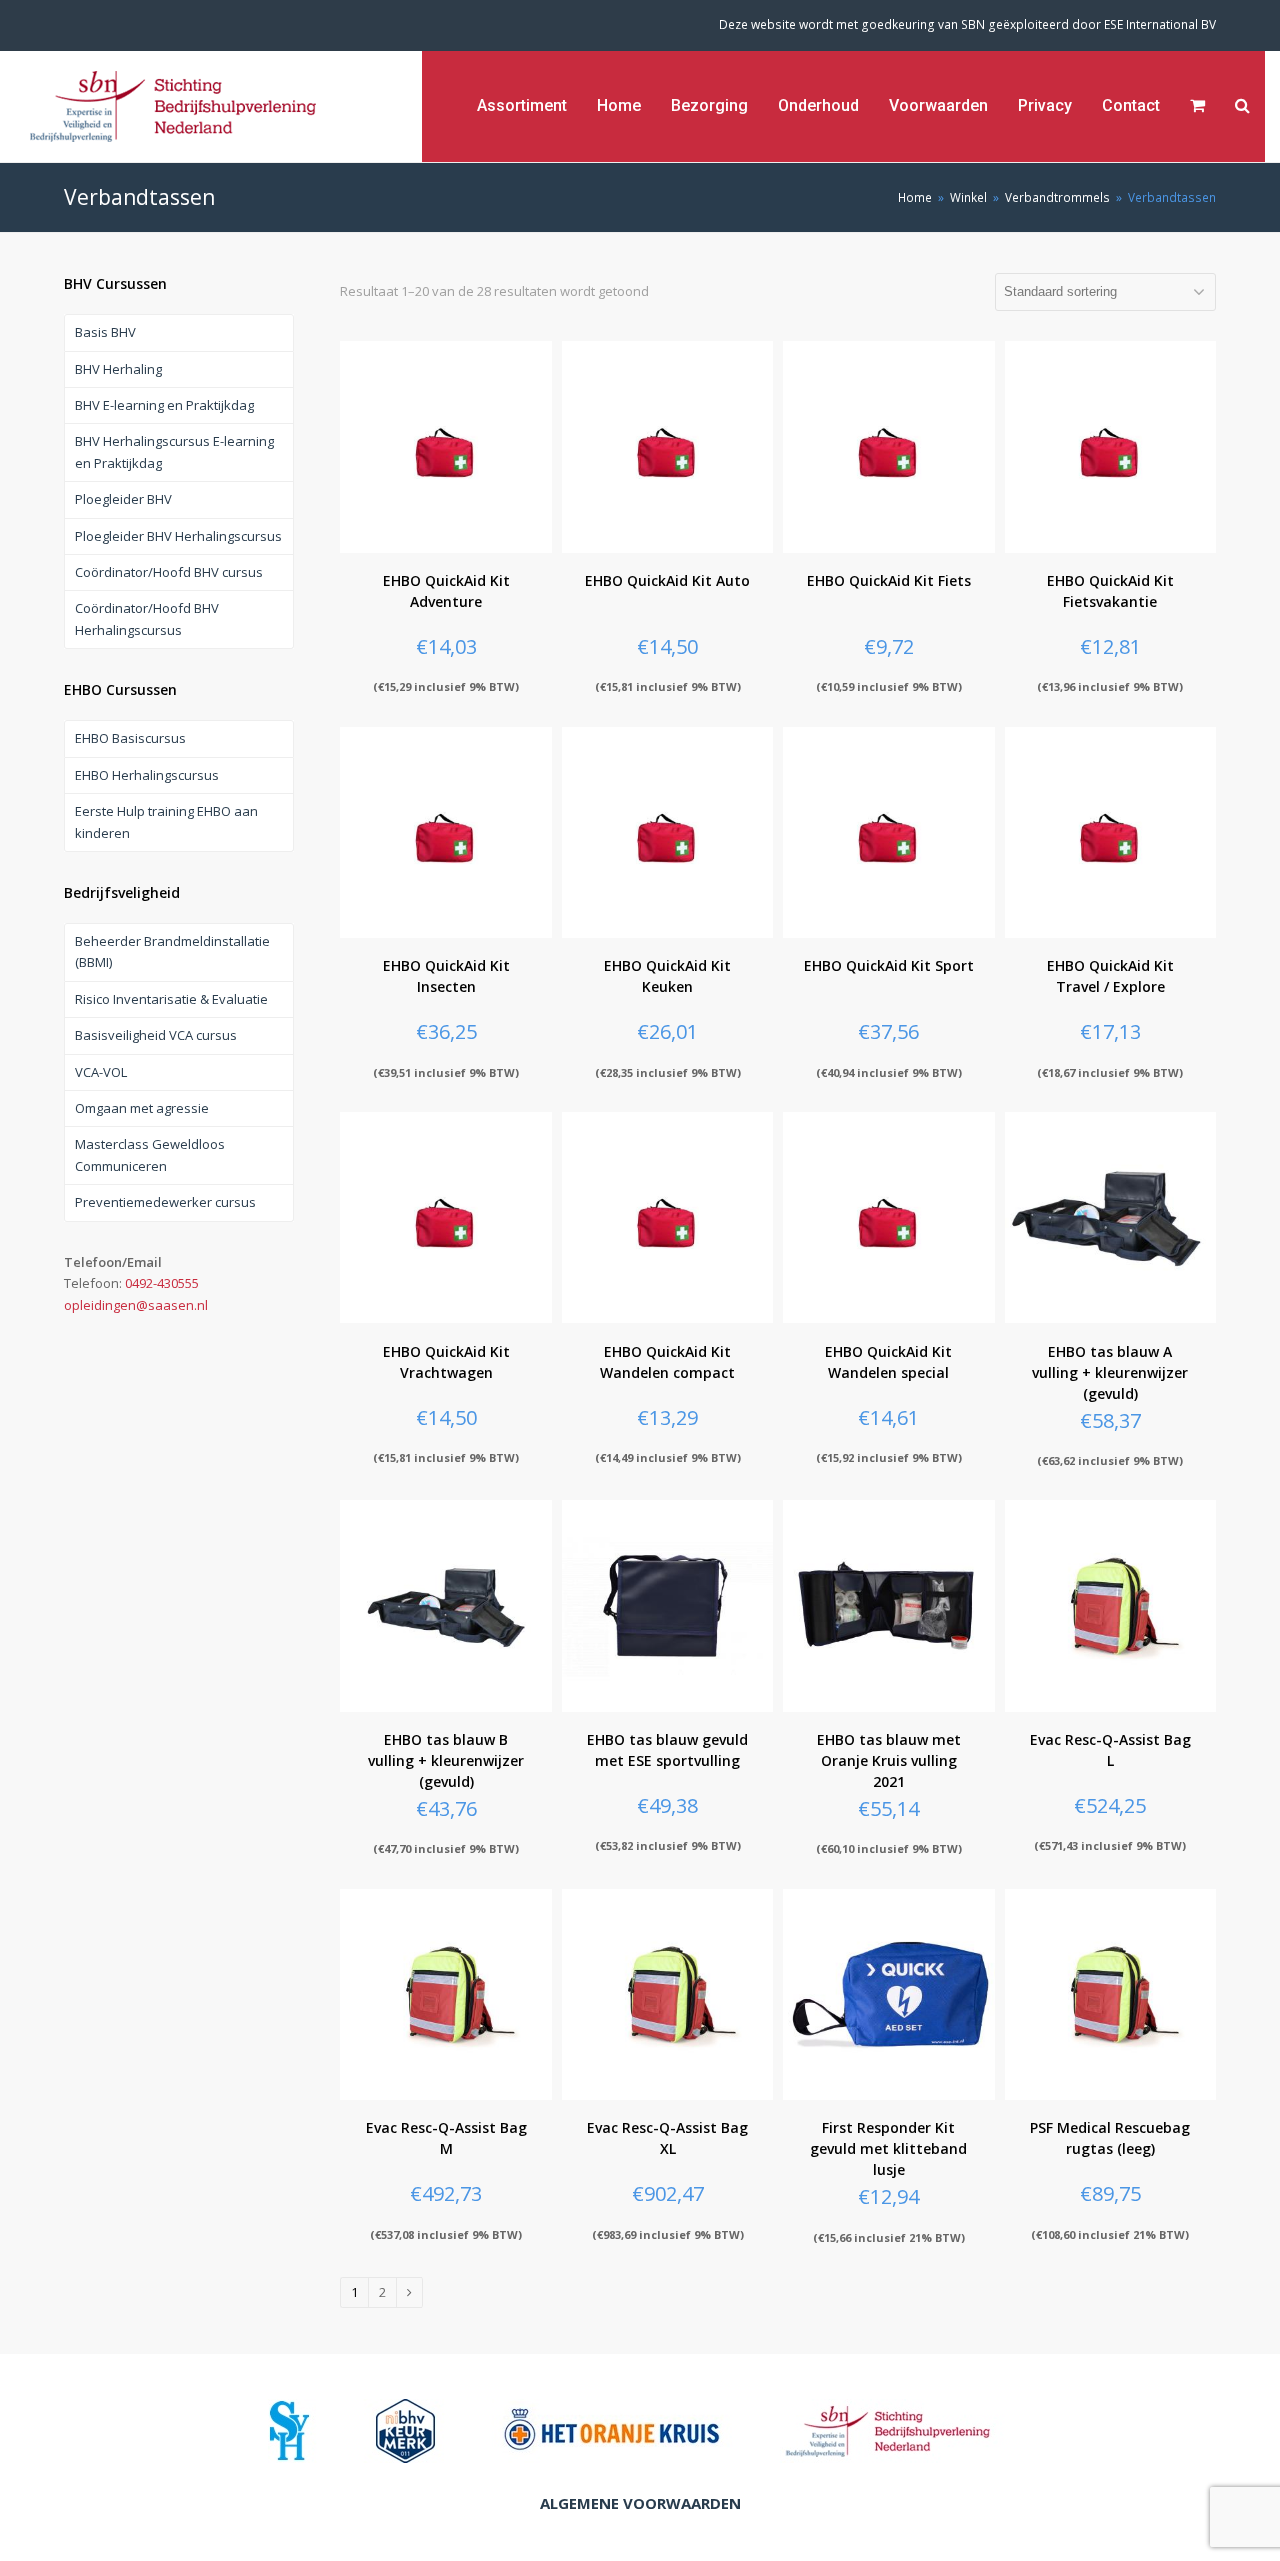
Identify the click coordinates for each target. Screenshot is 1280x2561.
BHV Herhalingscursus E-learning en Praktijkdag (174, 451)
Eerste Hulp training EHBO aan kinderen (166, 821)
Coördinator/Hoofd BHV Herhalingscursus (147, 618)
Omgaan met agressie (142, 1108)
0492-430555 (162, 1283)
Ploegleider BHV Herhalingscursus (178, 536)
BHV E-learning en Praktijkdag (164, 405)
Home (915, 197)
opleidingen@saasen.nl (136, 1305)
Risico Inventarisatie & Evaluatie (171, 999)
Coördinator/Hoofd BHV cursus (169, 572)
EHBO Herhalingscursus (147, 775)
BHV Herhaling (118, 369)
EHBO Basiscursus (130, 738)
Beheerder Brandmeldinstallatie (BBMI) (172, 951)
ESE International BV (1160, 24)
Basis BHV (105, 332)
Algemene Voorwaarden (640, 2503)
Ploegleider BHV (123, 499)
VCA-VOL (101, 1072)
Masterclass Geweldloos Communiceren (150, 1154)
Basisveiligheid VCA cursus (156, 1035)
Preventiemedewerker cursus (165, 1202)
